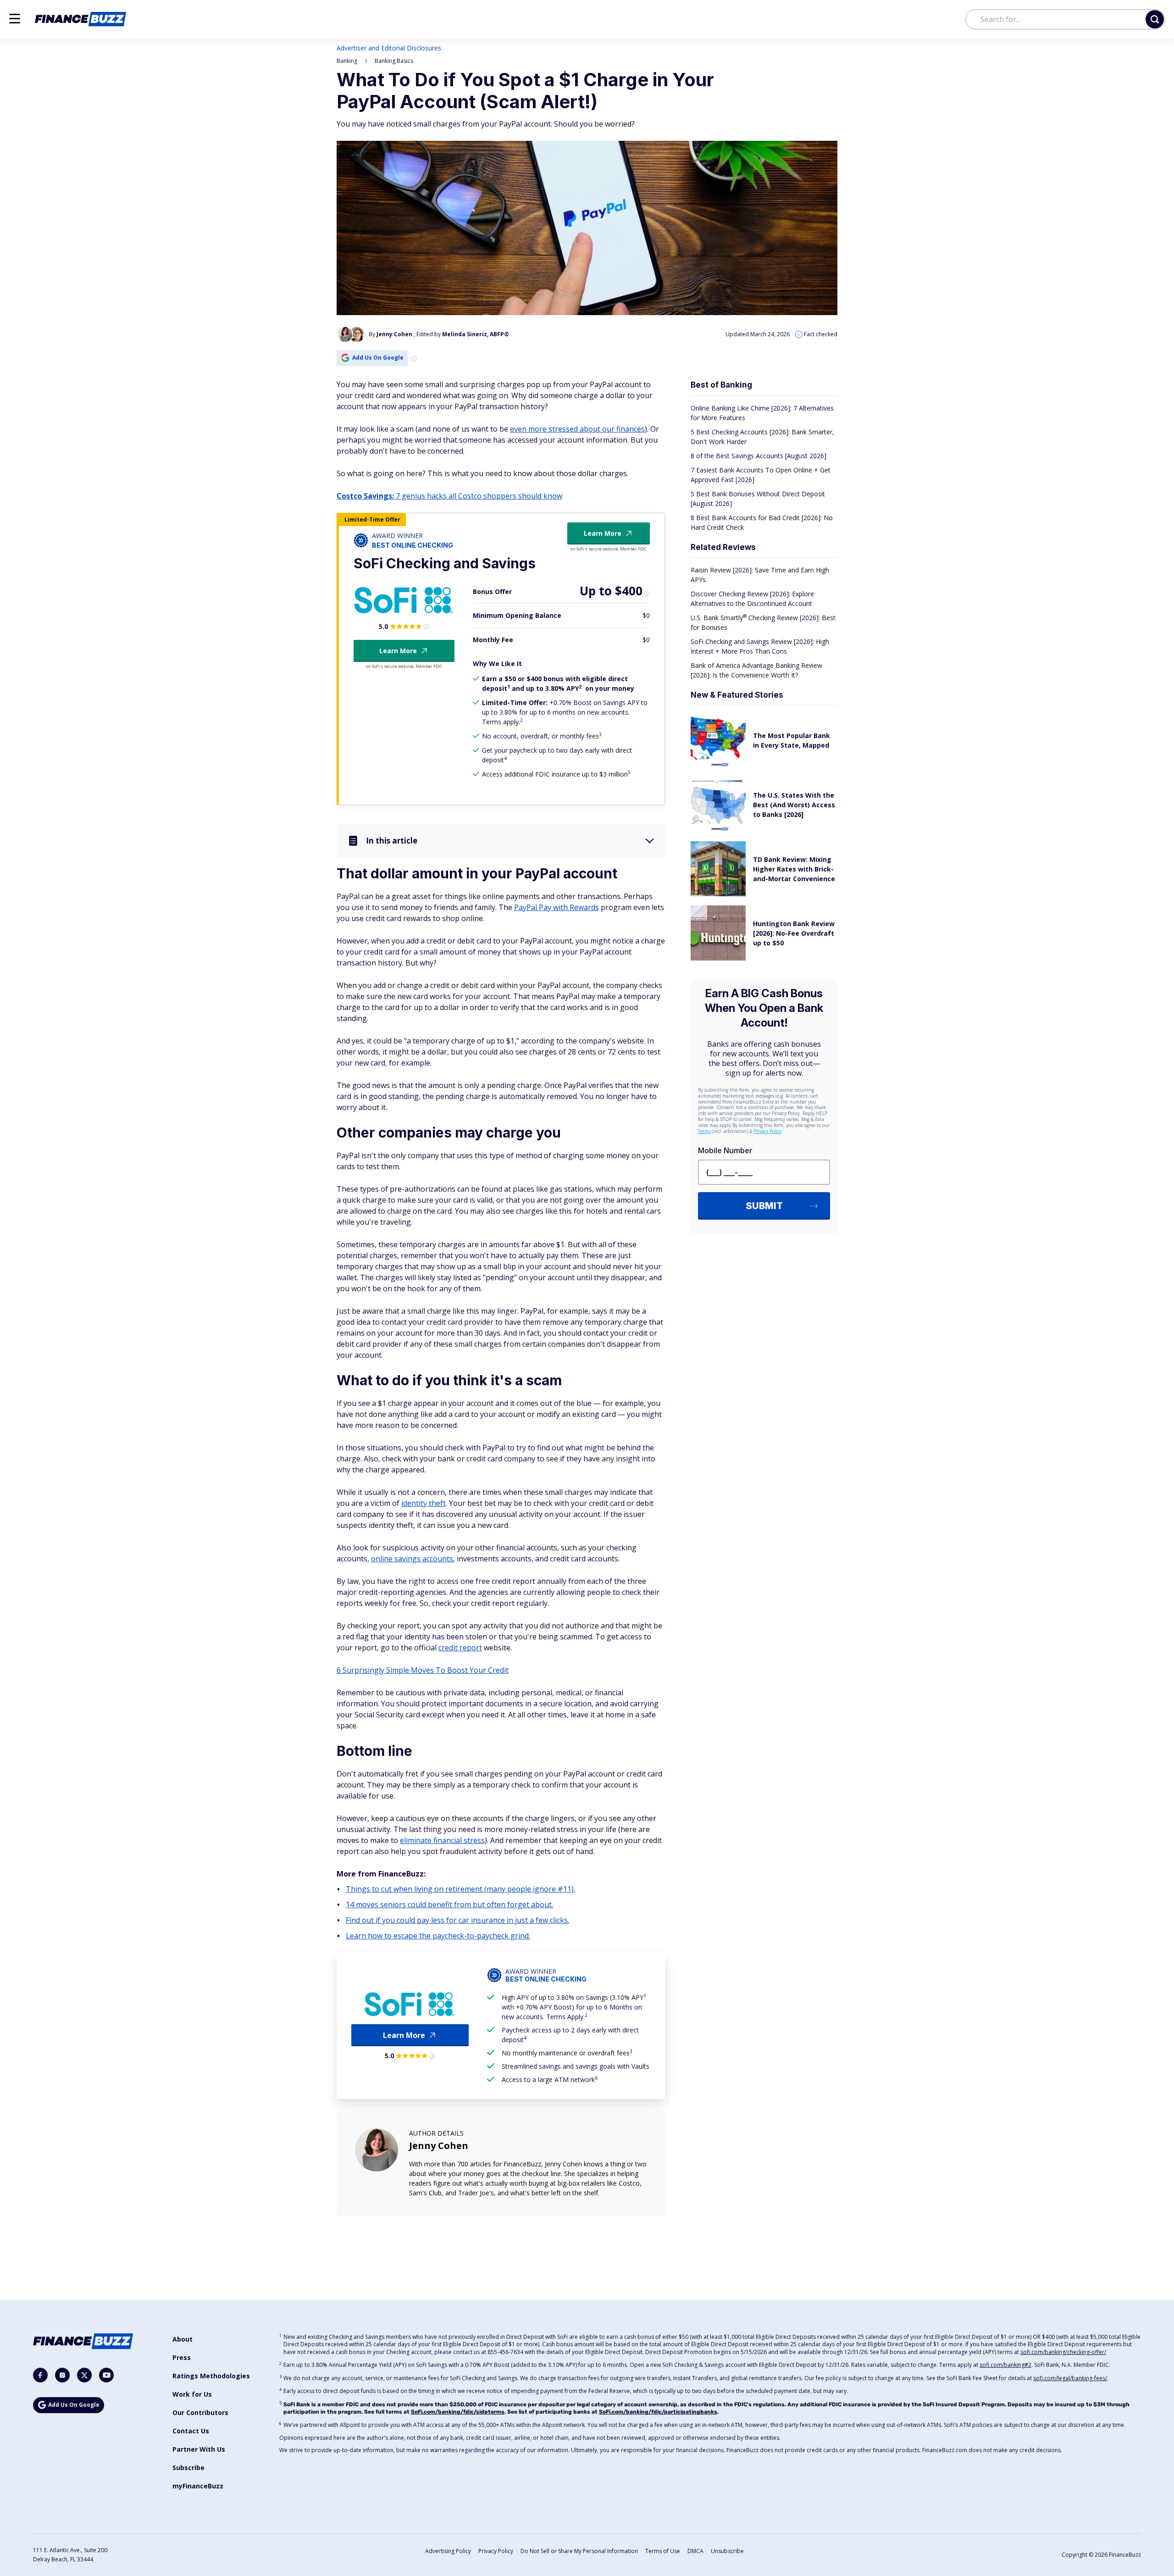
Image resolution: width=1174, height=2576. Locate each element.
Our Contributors (200, 2412)
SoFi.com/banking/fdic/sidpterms (458, 2412)
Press (182, 2357)
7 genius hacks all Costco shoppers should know (449, 496)
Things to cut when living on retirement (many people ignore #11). (460, 1889)
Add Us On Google (378, 358)
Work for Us (192, 2394)
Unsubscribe (727, 2551)
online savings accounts (412, 1559)
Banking (347, 61)
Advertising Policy (448, 2551)
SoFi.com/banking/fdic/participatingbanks (658, 2412)
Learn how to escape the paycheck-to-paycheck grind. (438, 1936)
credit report (460, 1648)
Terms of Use (663, 2551)
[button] (15, 19)
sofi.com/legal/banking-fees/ (1070, 2378)
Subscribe (188, 2468)
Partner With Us (199, 2449)
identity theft (424, 1503)
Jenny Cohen (439, 2146)
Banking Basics (394, 61)
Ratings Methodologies (211, 2376)
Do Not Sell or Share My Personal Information (579, 2551)
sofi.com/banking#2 (1005, 2365)
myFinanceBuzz (198, 2486)
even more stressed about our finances (577, 429)
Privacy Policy (496, 2551)
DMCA (695, 2551)
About (183, 2339)
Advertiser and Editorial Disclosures (389, 48)
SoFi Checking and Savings (445, 563)
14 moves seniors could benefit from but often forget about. (449, 1904)
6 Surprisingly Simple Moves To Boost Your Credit (423, 1670)
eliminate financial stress (442, 1840)
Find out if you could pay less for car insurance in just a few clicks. (457, 1920)
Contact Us (191, 2431)
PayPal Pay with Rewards (557, 907)
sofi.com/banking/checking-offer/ (1063, 2352)
